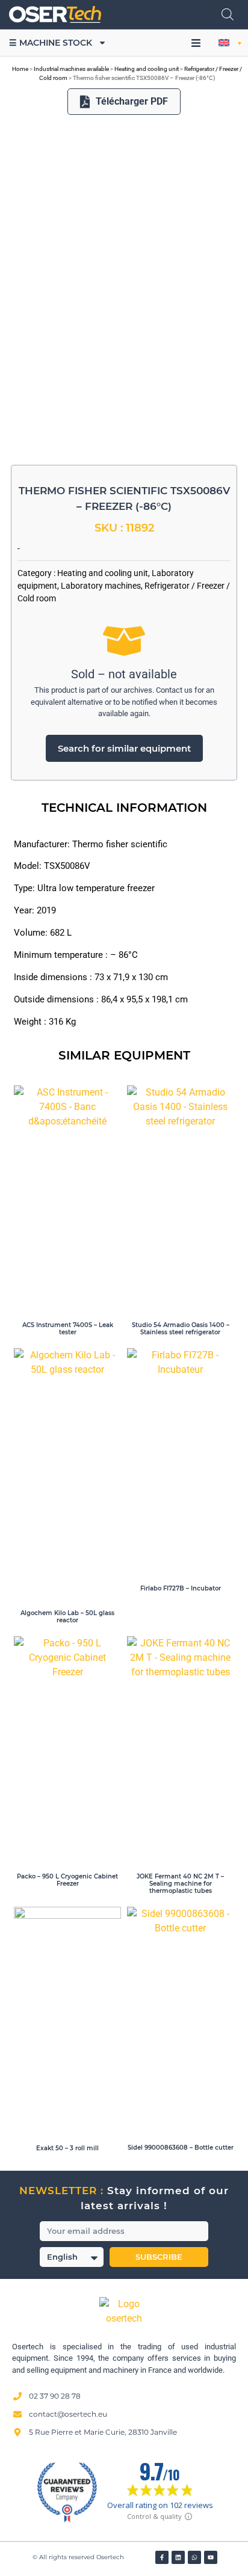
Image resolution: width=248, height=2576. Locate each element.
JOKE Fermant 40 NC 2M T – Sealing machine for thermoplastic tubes (180, 1884)
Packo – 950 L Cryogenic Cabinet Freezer (67, 1880)
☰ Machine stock (51, 43)
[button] (196, 43)
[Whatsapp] (194, 2557)
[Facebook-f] (162, 2557)
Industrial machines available (71, 69)
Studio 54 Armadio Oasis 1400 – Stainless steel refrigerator (181, 1329)
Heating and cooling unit (147, 69)
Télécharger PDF (132, 101)
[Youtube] (211, 2557)
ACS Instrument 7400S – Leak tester (68, 1329)
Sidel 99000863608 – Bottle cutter (181, 2148)
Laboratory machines (101, 586)
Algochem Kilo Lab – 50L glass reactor (67, 1617)
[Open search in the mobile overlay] (228, 14)
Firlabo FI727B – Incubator (181, 1588)
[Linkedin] (178, 2557)
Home (20, 69)
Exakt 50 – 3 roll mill (67, 2148)
